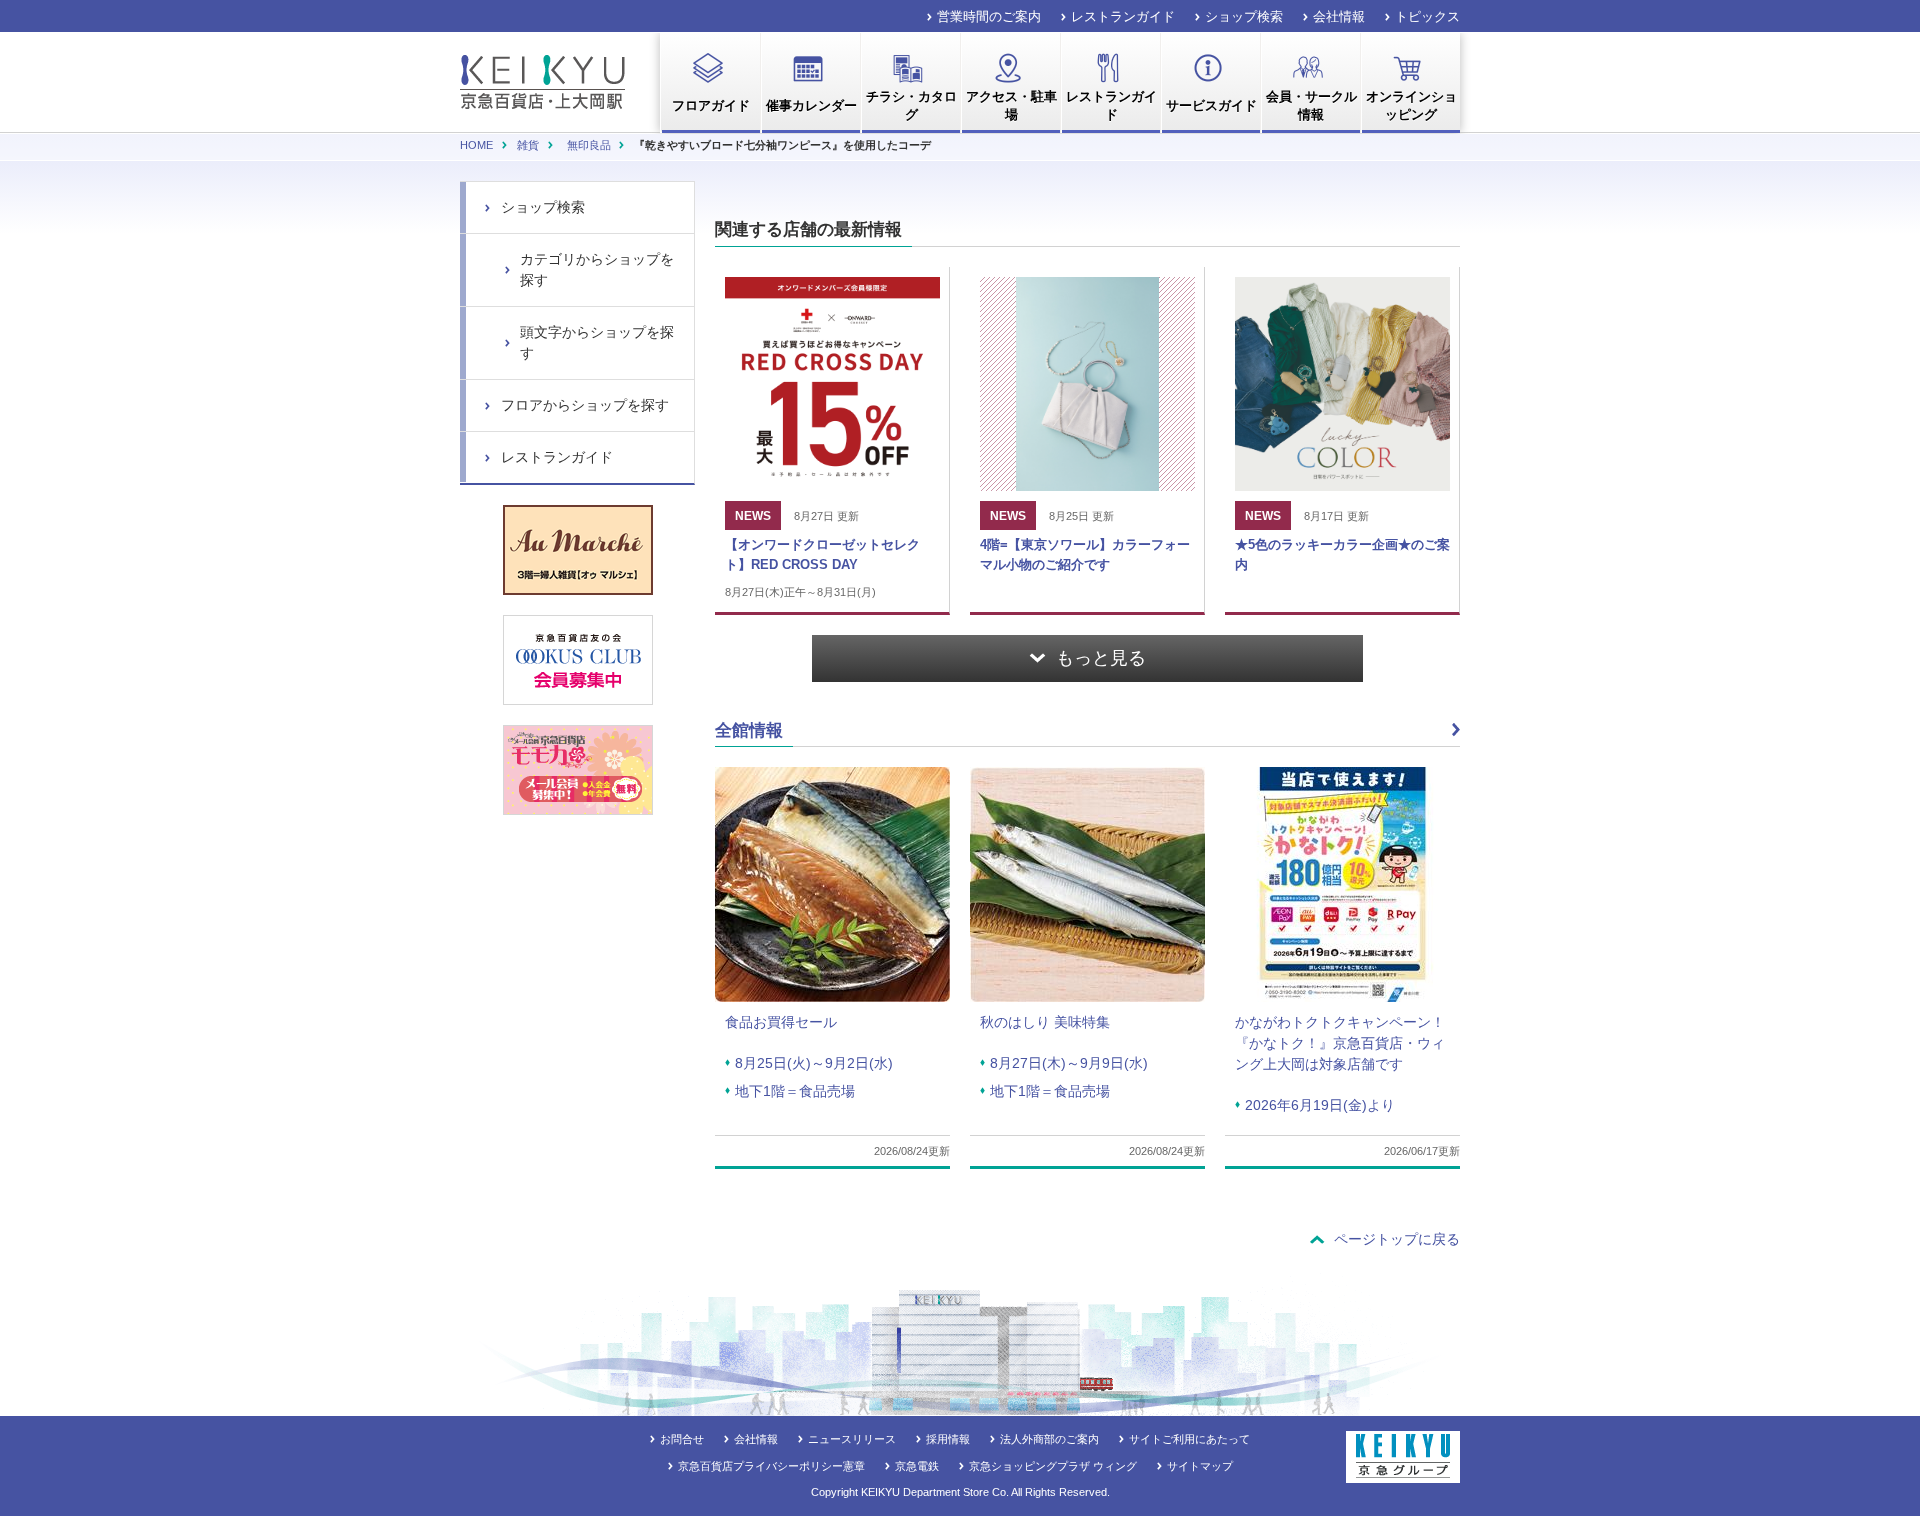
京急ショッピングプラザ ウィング (1053, 1466)
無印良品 (589, 145)
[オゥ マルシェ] (578, 550)
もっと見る (1101, 658)
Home (476, 145)
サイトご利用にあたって (1189, 1439)
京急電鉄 (917, 1466)
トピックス (1427, 16)
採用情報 (948, 1439)
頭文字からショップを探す (597, 342)
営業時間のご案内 (989, 16)
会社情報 (1339, 16)
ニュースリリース (852, 1439)
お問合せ (682, 1439)
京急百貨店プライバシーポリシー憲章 (771, 1466)
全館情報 (749, 730)
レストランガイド (1123, 16)
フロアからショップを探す (585, 405)
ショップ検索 (1244, 16)
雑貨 (528, 145)
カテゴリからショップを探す (597, 269)
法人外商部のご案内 (1049, 1439)
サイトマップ (1200, 1466)
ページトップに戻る (1397, 1239)
